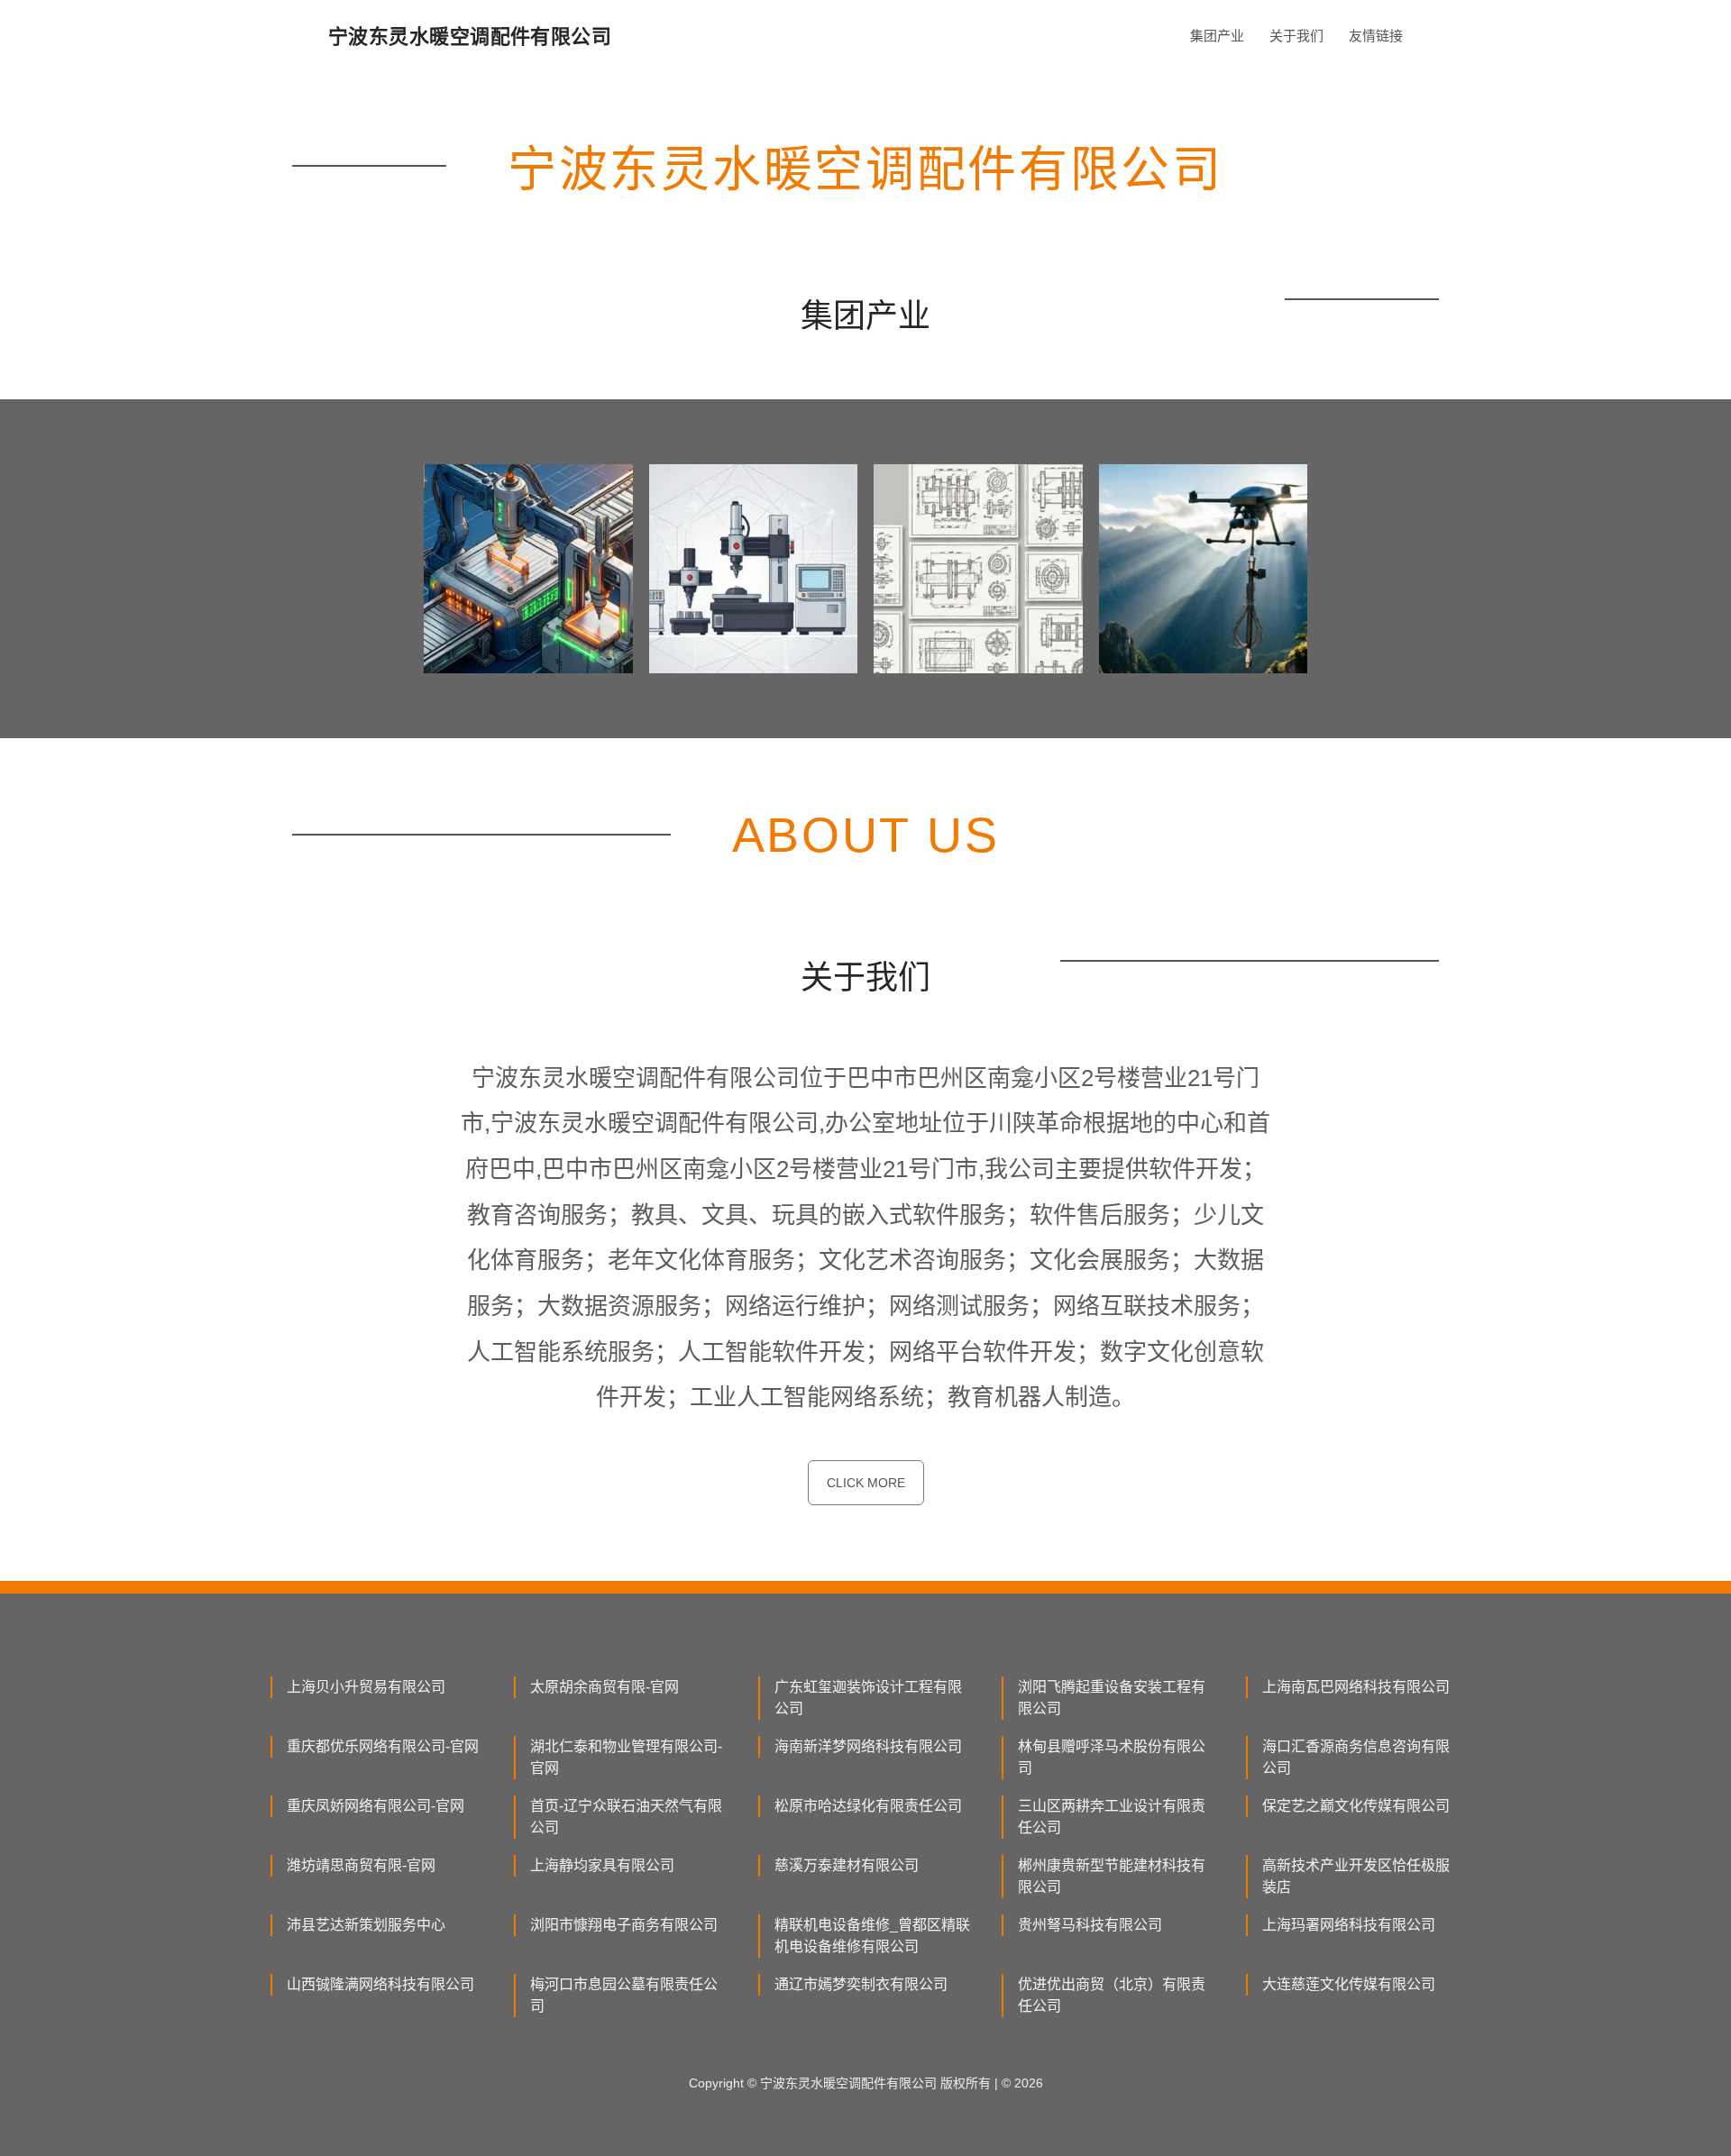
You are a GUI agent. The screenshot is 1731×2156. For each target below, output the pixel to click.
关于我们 (1296, 36)
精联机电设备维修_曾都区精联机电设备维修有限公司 (872, 1936)
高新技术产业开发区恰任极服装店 (1356, 1876)
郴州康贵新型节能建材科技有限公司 (1112, 1876)
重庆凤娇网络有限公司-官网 (376, 1806)
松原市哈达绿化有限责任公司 (868, 1806)
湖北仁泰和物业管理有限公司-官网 (626, 1757)
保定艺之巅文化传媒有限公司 (1356, 1806)
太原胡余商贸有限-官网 (604, 1687)
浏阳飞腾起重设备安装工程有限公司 (1112, 1698)
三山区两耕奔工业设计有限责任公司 (1112, 1817)
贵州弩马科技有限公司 (1090, 1925)
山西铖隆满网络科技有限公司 (380, 1984)
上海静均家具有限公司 (602, 1865)
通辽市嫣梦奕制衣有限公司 (861, 1984)
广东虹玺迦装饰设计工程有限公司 (868, 1698)
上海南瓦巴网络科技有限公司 (1356, 1687)
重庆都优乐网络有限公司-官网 (383, 1746)
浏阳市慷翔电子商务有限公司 (624, 1925)
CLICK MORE (866, 1483)
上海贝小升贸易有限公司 (366, 1687)
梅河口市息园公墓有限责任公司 (624, 1995)
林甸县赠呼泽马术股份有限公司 (1112, 1757)
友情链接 (1376, 36)
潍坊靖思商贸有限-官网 (361, 1865)
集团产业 (1217, 36)
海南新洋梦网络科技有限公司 (868, 1746)
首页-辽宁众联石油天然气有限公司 (626, 1817)
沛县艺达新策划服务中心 (366, 1925)
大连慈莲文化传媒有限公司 (1349, 1984)
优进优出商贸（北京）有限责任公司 (1112, 1995)
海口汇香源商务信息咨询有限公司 (1356, 1757)
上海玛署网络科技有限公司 (1349, 1925)
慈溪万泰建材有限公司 (847, 1865)
